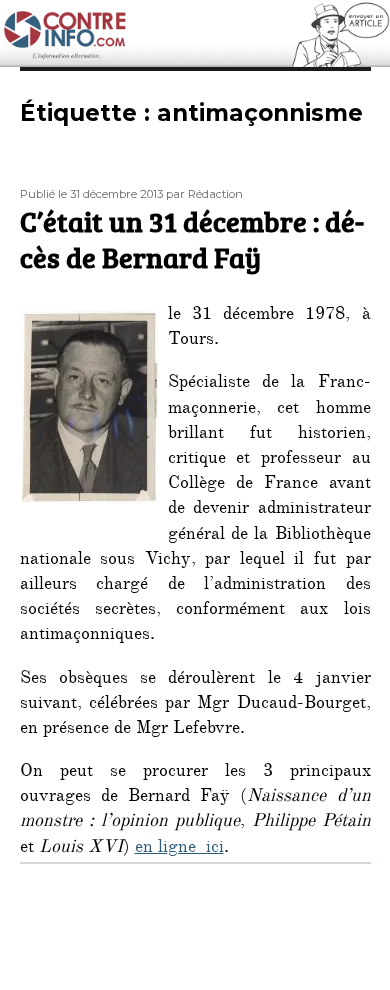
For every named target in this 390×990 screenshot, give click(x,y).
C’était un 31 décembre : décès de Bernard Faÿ (192, 239)
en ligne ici (179, 849)
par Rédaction (204, 194)
